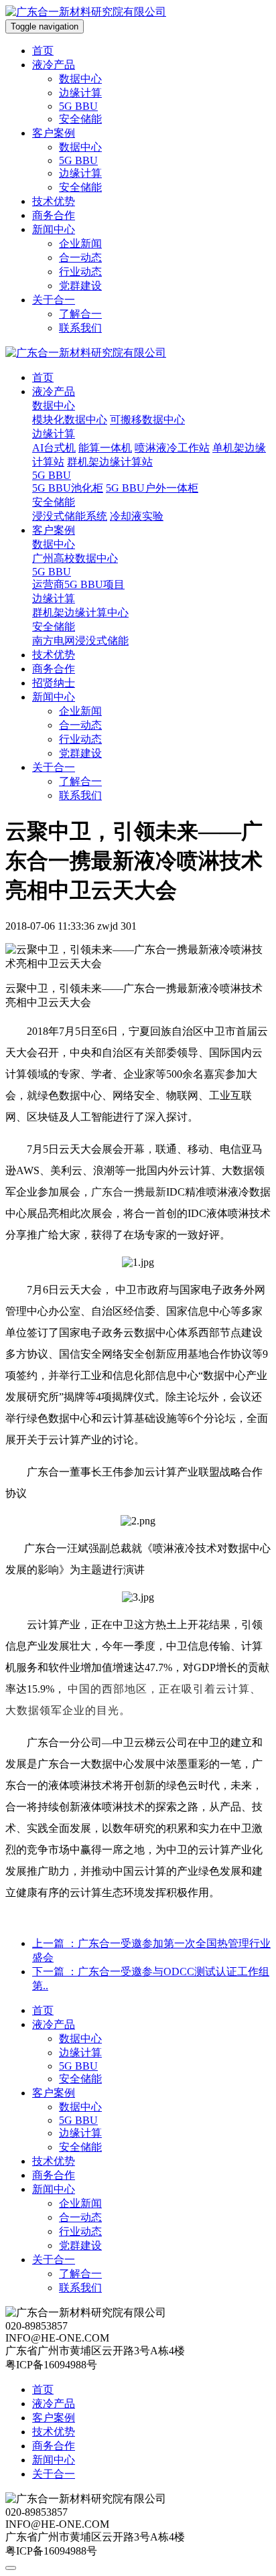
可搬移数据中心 (147, 420)
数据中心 (80, 79)
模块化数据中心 (70, 420)
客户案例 (54, 133)
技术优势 (54, 201)
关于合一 (54, 300)
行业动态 (80, 272)
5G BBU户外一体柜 (152, 488)
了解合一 (80, 314)
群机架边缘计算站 (110, 462)
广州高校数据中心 (75, 558)
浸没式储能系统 (70, 516)
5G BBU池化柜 (68, 488)
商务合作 (54, 215)
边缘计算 (80, 93)
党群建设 (80, 286)
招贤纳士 (54, 683)
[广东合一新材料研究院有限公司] (86, 12)
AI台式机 (54, 448)
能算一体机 (105, 448)
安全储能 (80, 119)
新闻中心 (54, 229)
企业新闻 (80, 243)
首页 (43, 51)
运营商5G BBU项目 (78, 584)
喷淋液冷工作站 (172, 448)
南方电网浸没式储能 (80, 641)
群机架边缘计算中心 (80, 613)
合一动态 (80, 258)
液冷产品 (54, 65)
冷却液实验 (137, 516)
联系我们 (80, 328)
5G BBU (78, 106)
